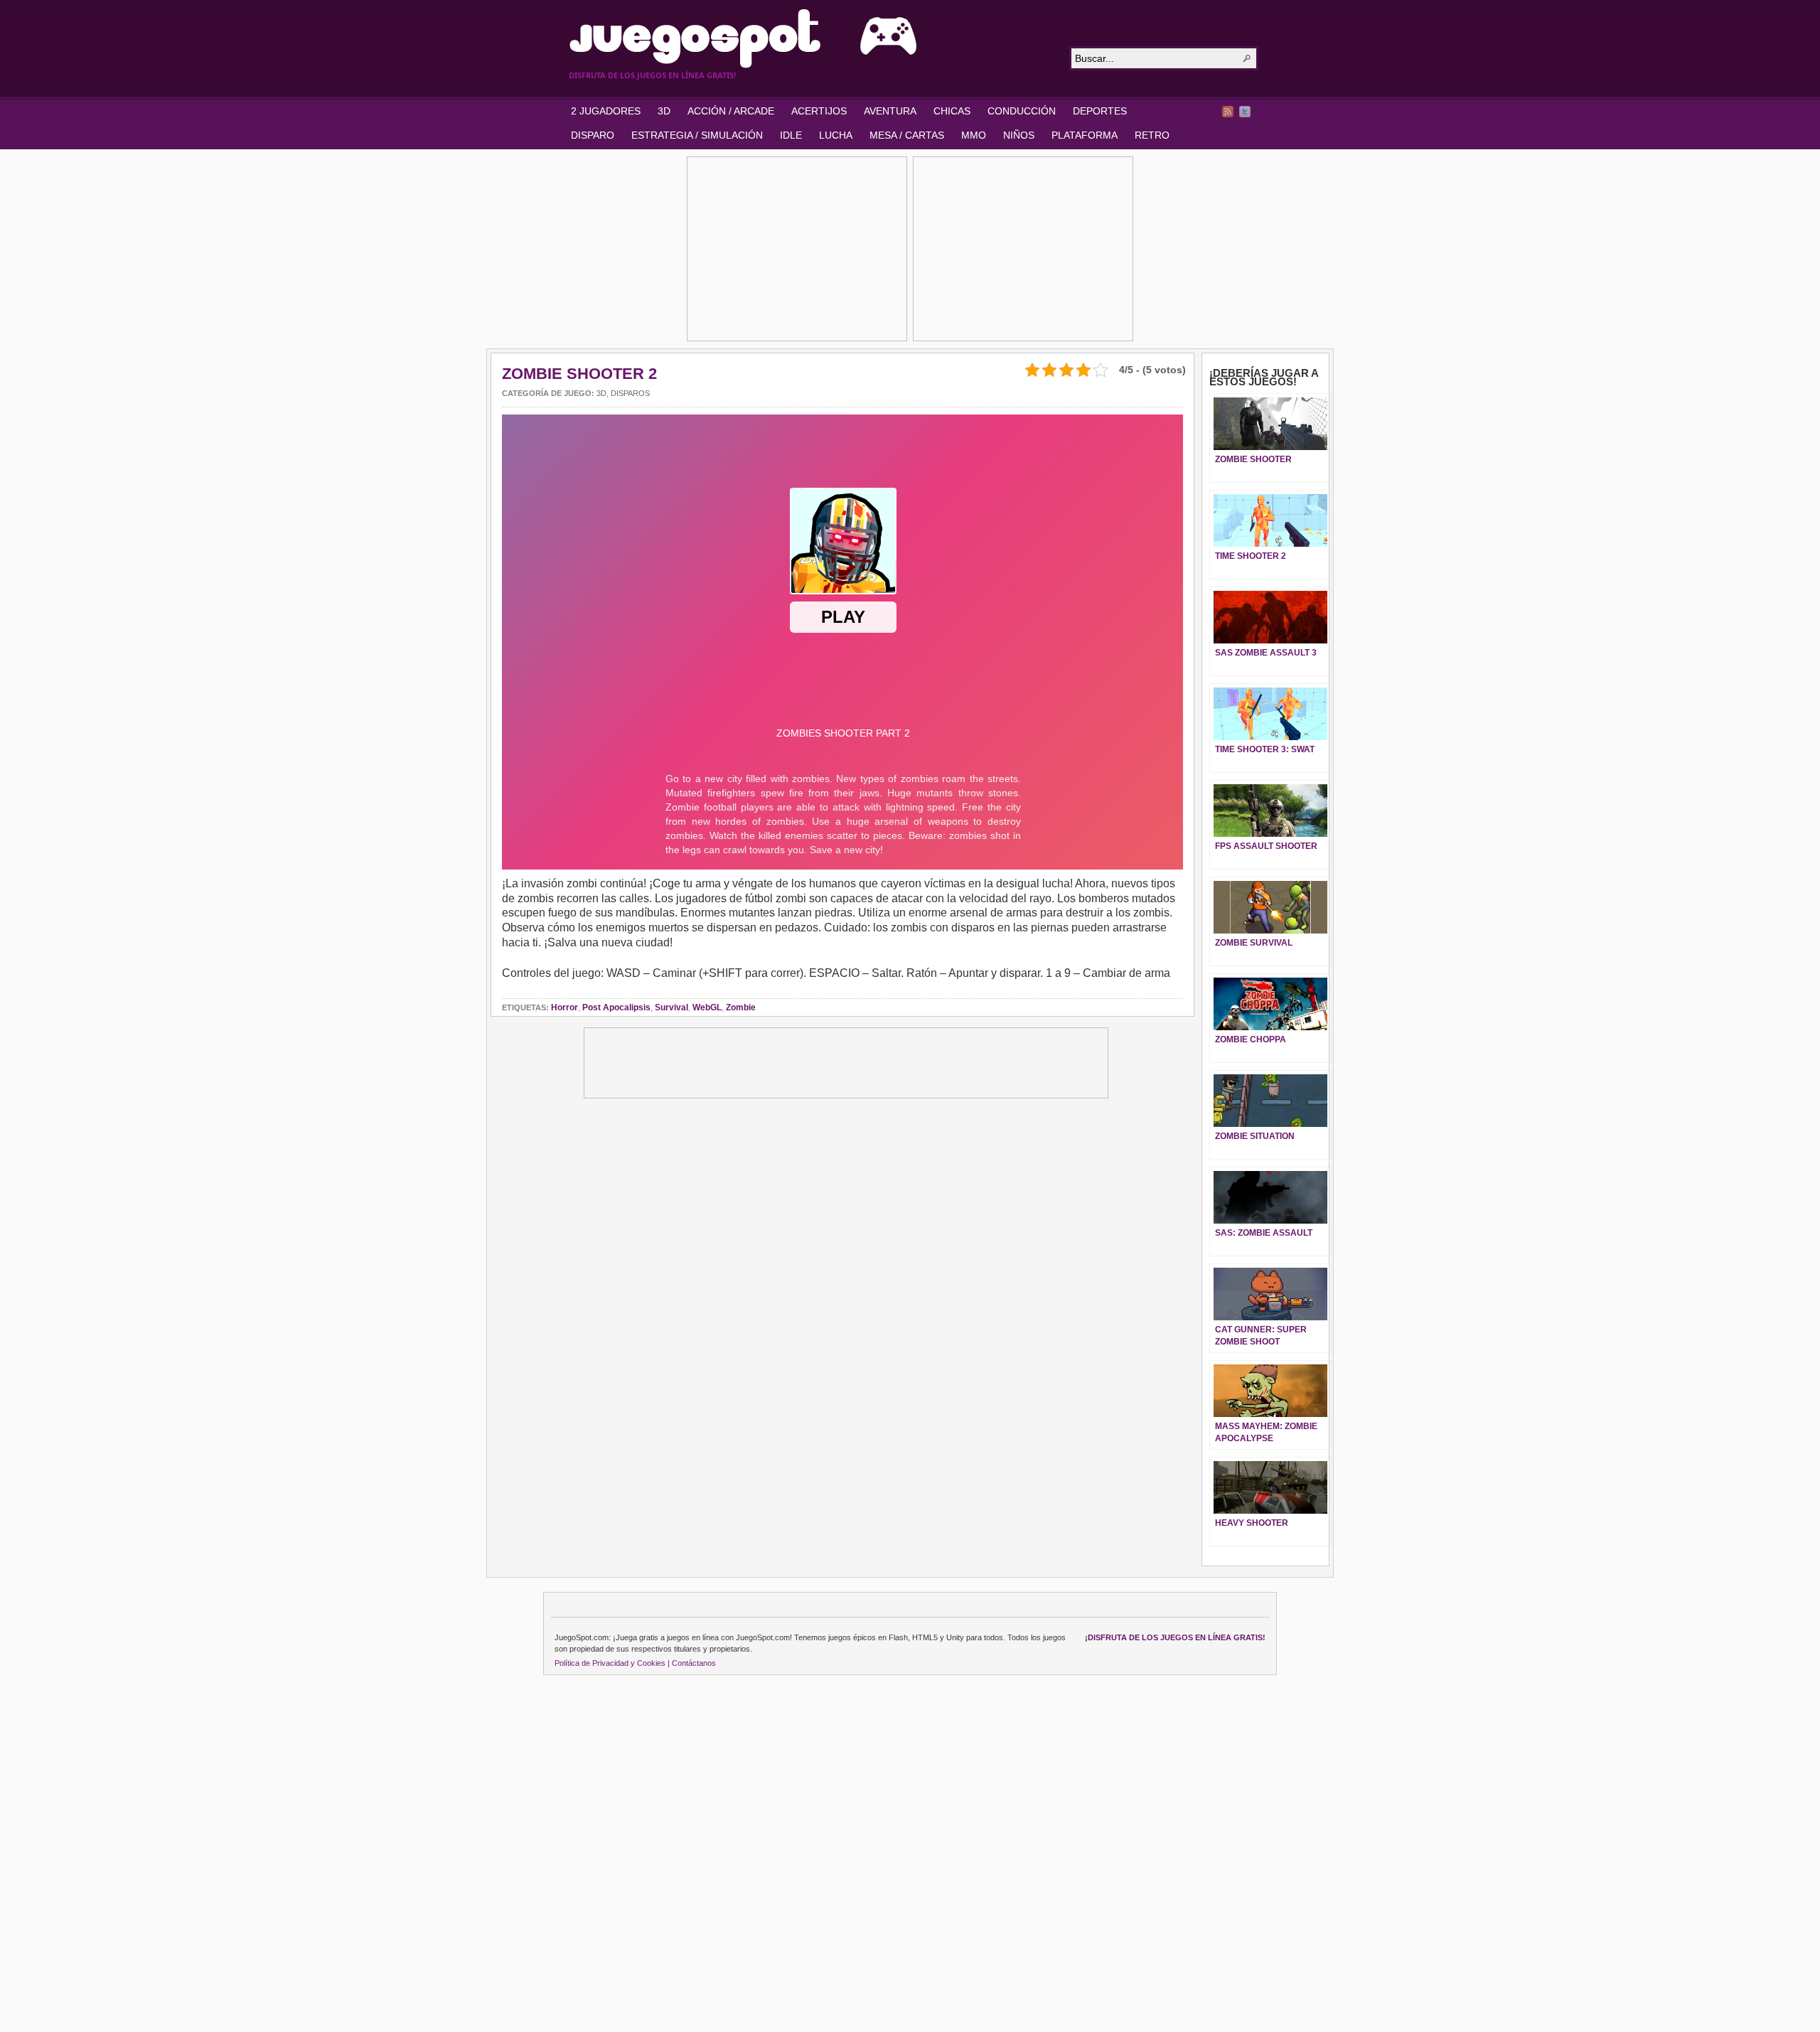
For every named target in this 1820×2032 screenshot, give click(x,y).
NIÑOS (1019, 135)
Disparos (630, 393)
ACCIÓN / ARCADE (731, 111)
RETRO (1152, 135)
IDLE (791, 135)
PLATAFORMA (1085, 135)
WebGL (707, 1007)
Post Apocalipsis (616, 1007)
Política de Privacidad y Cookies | (612, 1663)
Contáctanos (694, 1663)
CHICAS (952, 111)
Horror (564, 1007)
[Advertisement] (797, 249)
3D (664, 111)
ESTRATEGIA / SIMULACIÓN (697, 135)
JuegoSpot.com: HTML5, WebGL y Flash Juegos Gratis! (810, 38)
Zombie (741, 1007)
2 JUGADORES (606, 111)
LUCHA (836, 135)
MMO (974, 135)
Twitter (1245, 112)
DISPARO (593, 135)
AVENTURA (890, 111)
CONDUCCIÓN (1022, 111)
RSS (1228, 112)
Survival (671, 1007)
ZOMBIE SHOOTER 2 (579, 374)
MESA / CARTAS (907, 135)
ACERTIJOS (819, 111)
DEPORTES (1100, 111)
